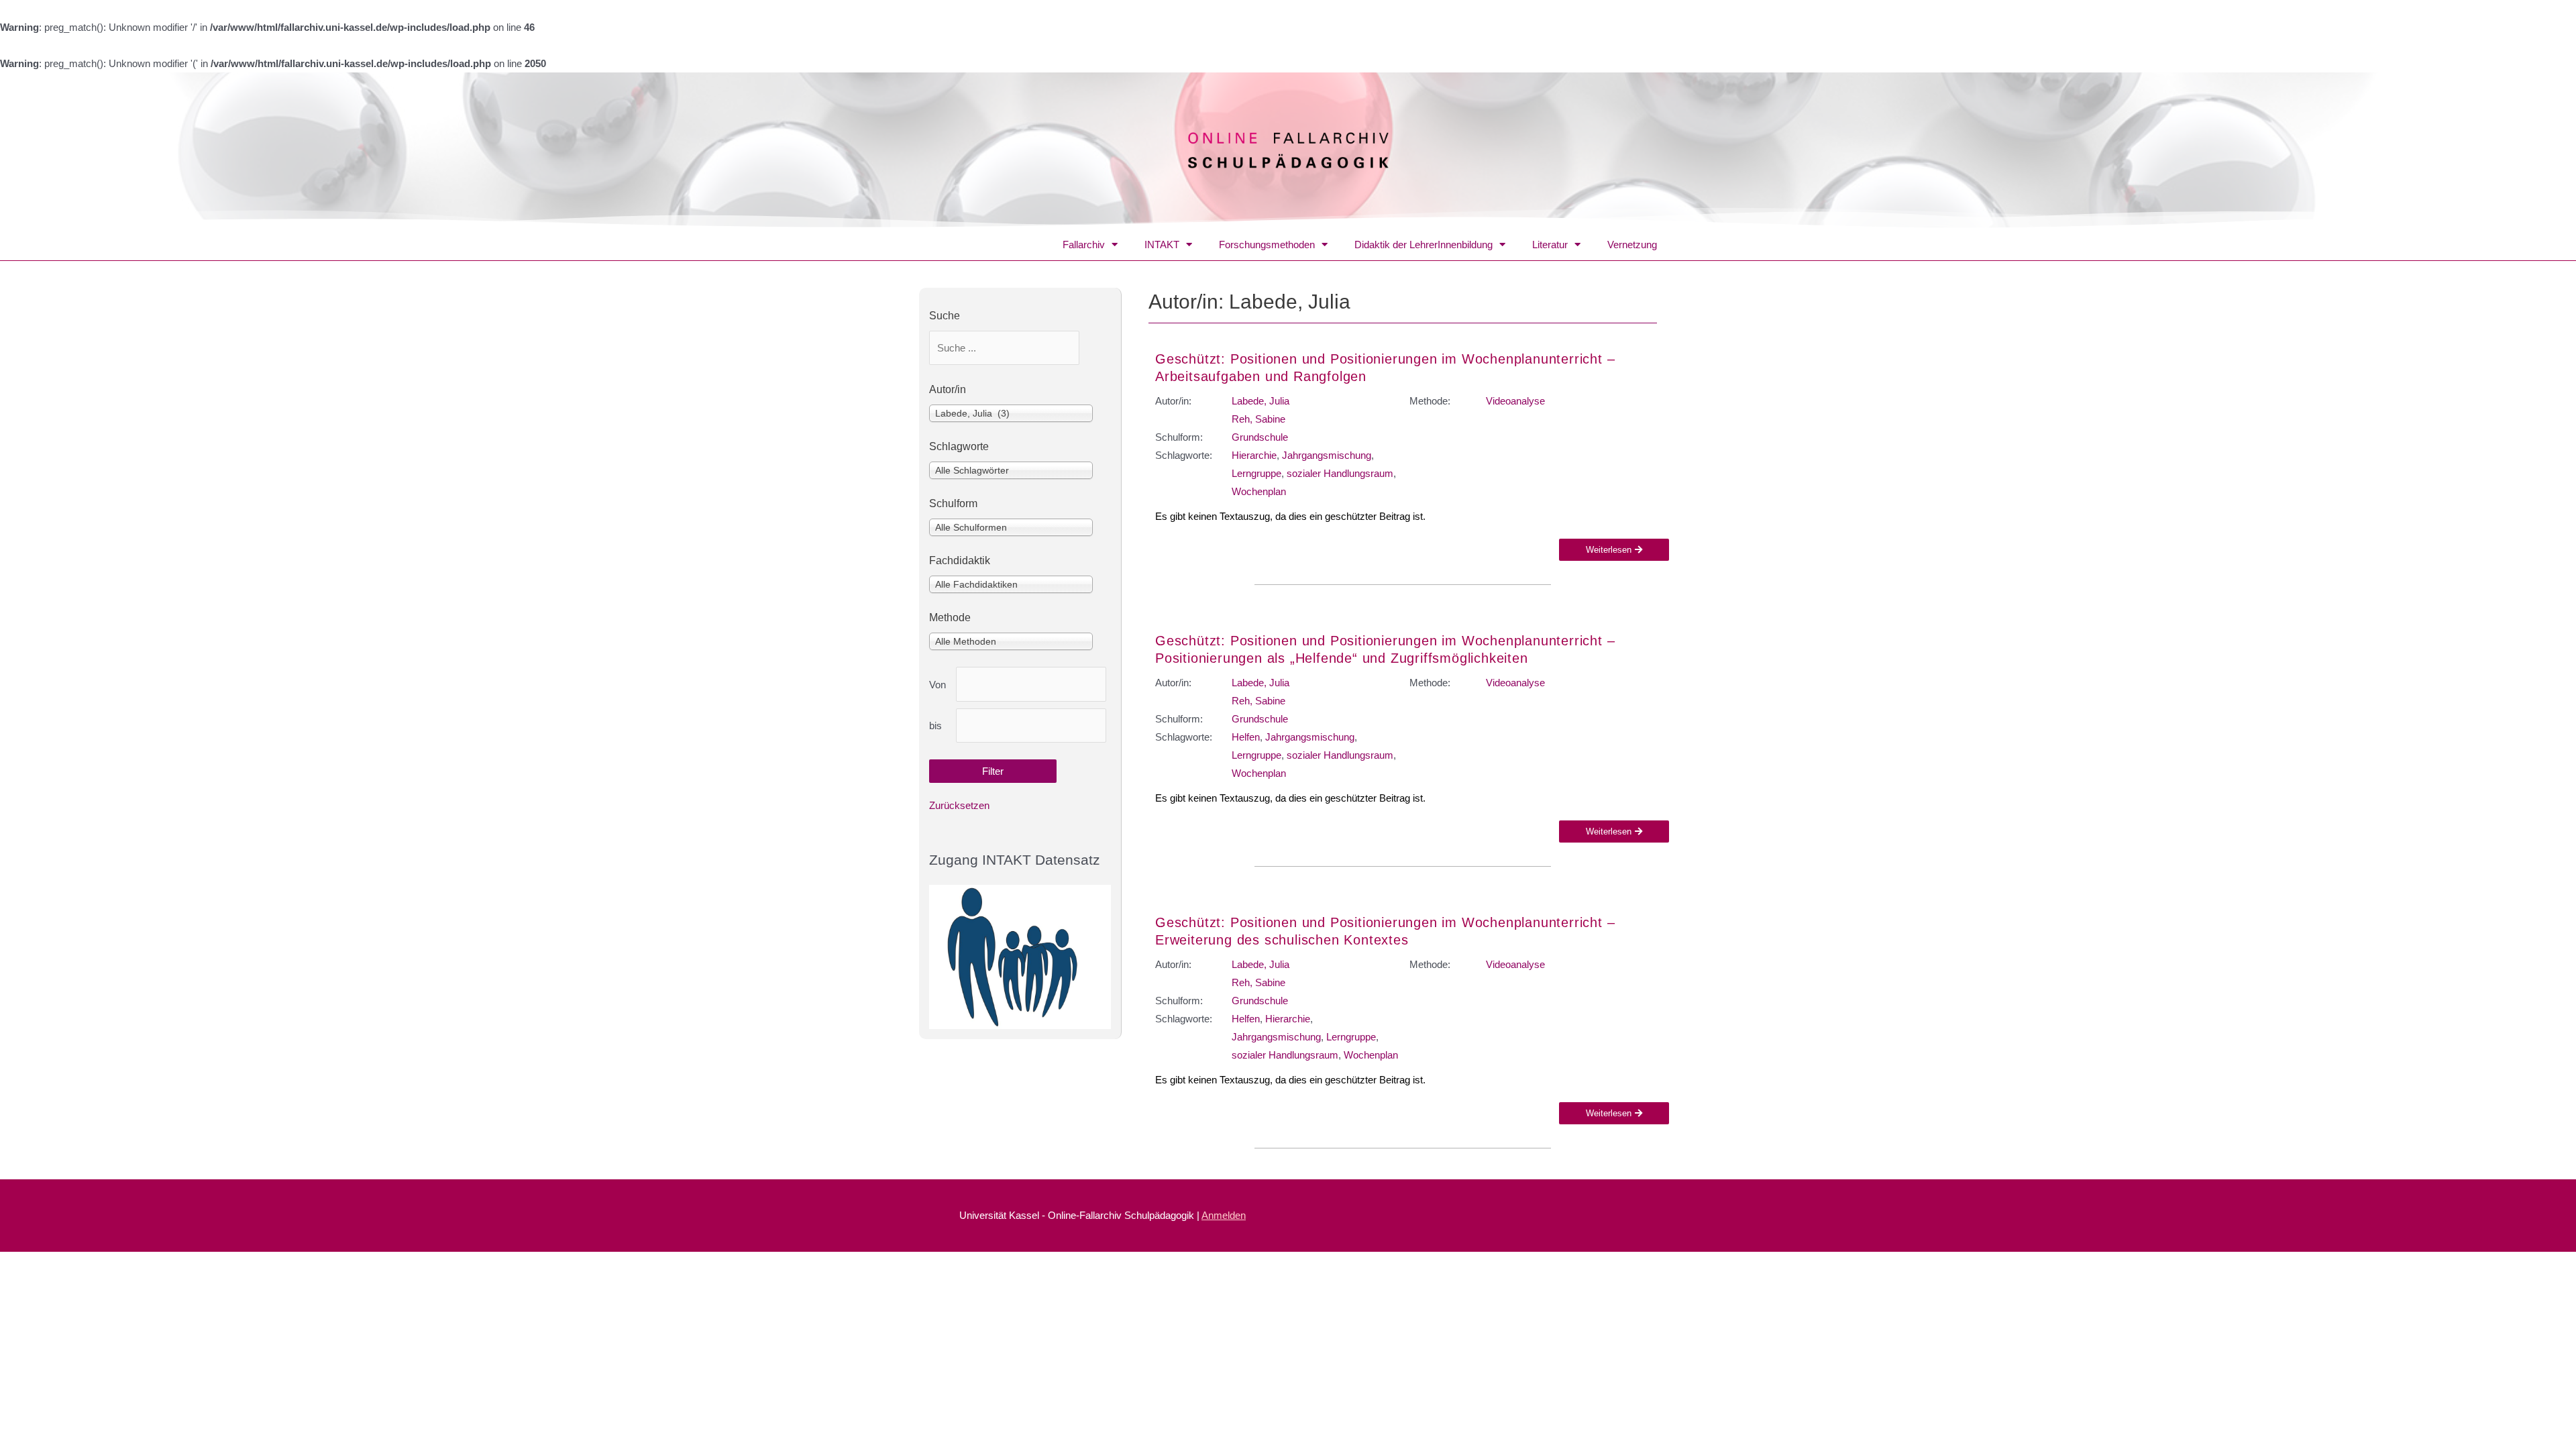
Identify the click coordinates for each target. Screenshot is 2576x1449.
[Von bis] (1031, 684)
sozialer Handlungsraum (1340, 473)
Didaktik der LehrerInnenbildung (1424, 245)
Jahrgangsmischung (1327, 455)
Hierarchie (1254, 455)
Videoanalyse (1515, 401)
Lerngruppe (1256, 473)
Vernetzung (1632, 245)
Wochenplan (1259, 491)
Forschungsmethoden (1267, 245)
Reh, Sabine (1258, 419)
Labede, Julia (1260, 401)
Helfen (1246, 737)
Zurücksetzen (959, 805)
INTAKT (1162, 245)
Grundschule (1260, 437)
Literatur (1550, 245)
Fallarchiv (1084, 245)
